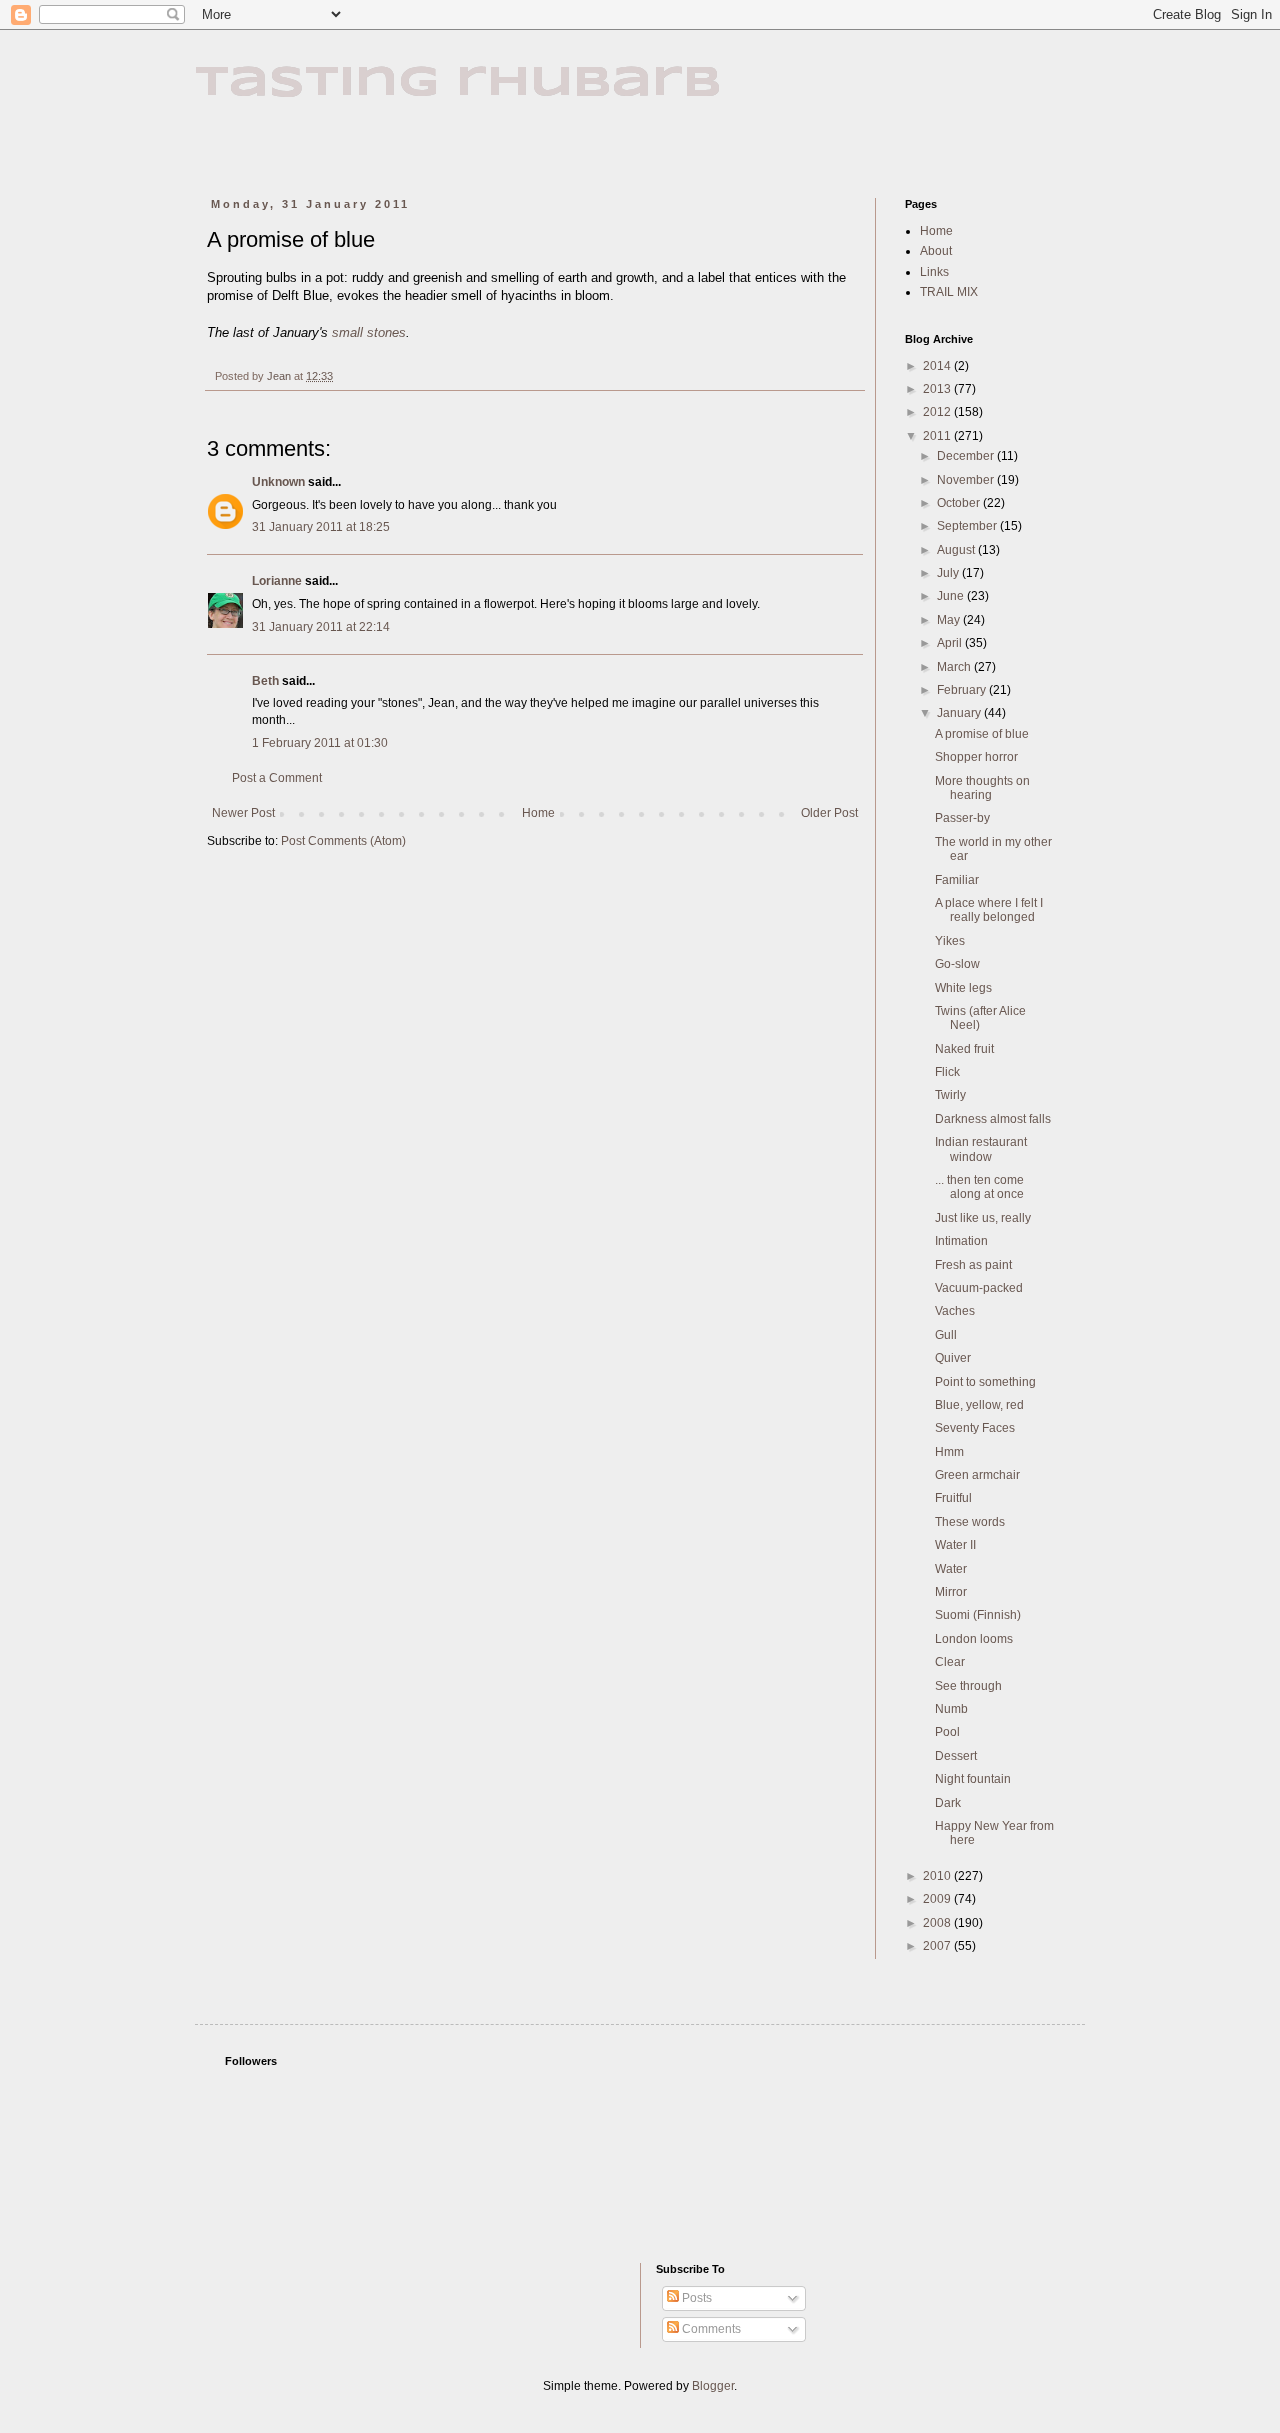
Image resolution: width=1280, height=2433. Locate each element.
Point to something (985, 1382)
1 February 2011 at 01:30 (320, 743)
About (936, 251)
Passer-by (962, 818)
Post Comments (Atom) (343, 841)
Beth (265, 681)
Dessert (956, 1756)
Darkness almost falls (993, 1119)
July (949, 573)
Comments (710, 2329)
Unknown (278, 482)
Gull (946, 1335)
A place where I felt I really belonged (989, 910)
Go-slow (957, 964)
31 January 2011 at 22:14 (321, 627)
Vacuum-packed (979, 1288)
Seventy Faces (975, 1428)
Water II (955, 1545)
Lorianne (277, 581)
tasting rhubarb (458, 83)
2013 (938, 389)
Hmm (949, 1452)
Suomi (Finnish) (978, 1615)
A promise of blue (982, 734)
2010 (938, 1876)
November (967, 480)
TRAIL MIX (949, 292)
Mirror (951, 1592)
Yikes (950, 941)
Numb (951, 1709)
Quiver (953, 1358)
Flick (947, 1072)
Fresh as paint (973, 1265)
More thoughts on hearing (982, 788)
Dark (948, 1803)
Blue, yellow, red (979, 1405)
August (957, 550)
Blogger (713, 2386)
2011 (938, 436)
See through (968, 1686)
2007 (938, 1946)
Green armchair (977, 1475)
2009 (938, 1899)
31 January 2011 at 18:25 (321, 527)
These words (970, 1522)
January (960, 713)
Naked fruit (964, 1049)
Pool (947, 1732)
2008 (938, 1923)
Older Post (829, 813)
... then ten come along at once (979, 1187)
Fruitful (953, 1498)
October (960, 503)
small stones (369, 332)
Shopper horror (976, 757)
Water (951, 1569)
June (952, 596)
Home (538, 813)
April (951, 643)
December (967, 456)
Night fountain (973, 1779)
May (950, 620)
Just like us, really (983, 1218)
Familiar (957, 880)
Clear (950, 1662)
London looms (974, 1639)
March (955, 667)
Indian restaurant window (981, 1149)
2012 (938, 412)
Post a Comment (277, 778)
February (963, 690)
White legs (963, 988)
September (968, 526)
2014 (938, 366)
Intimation (961, 1241)
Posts (695, 2298)
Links (934, 272)
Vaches (955, 1311)
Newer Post (243, 813)
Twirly (950, 1095)
